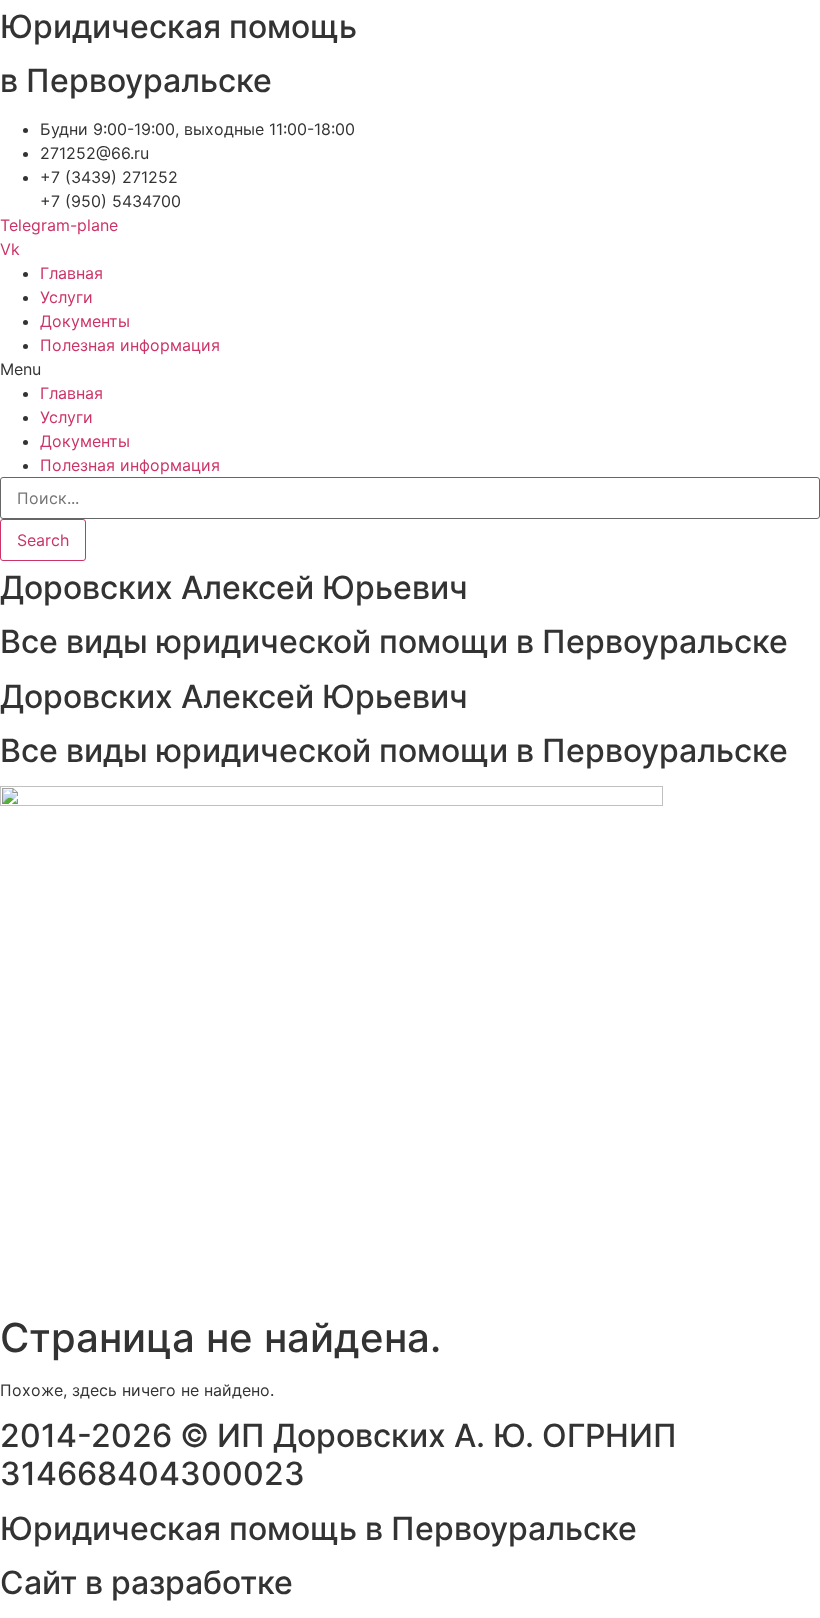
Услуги (66, 297)
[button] (410, 369)
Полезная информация (130, 345)
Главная (71, 273)
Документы (85, 321)
